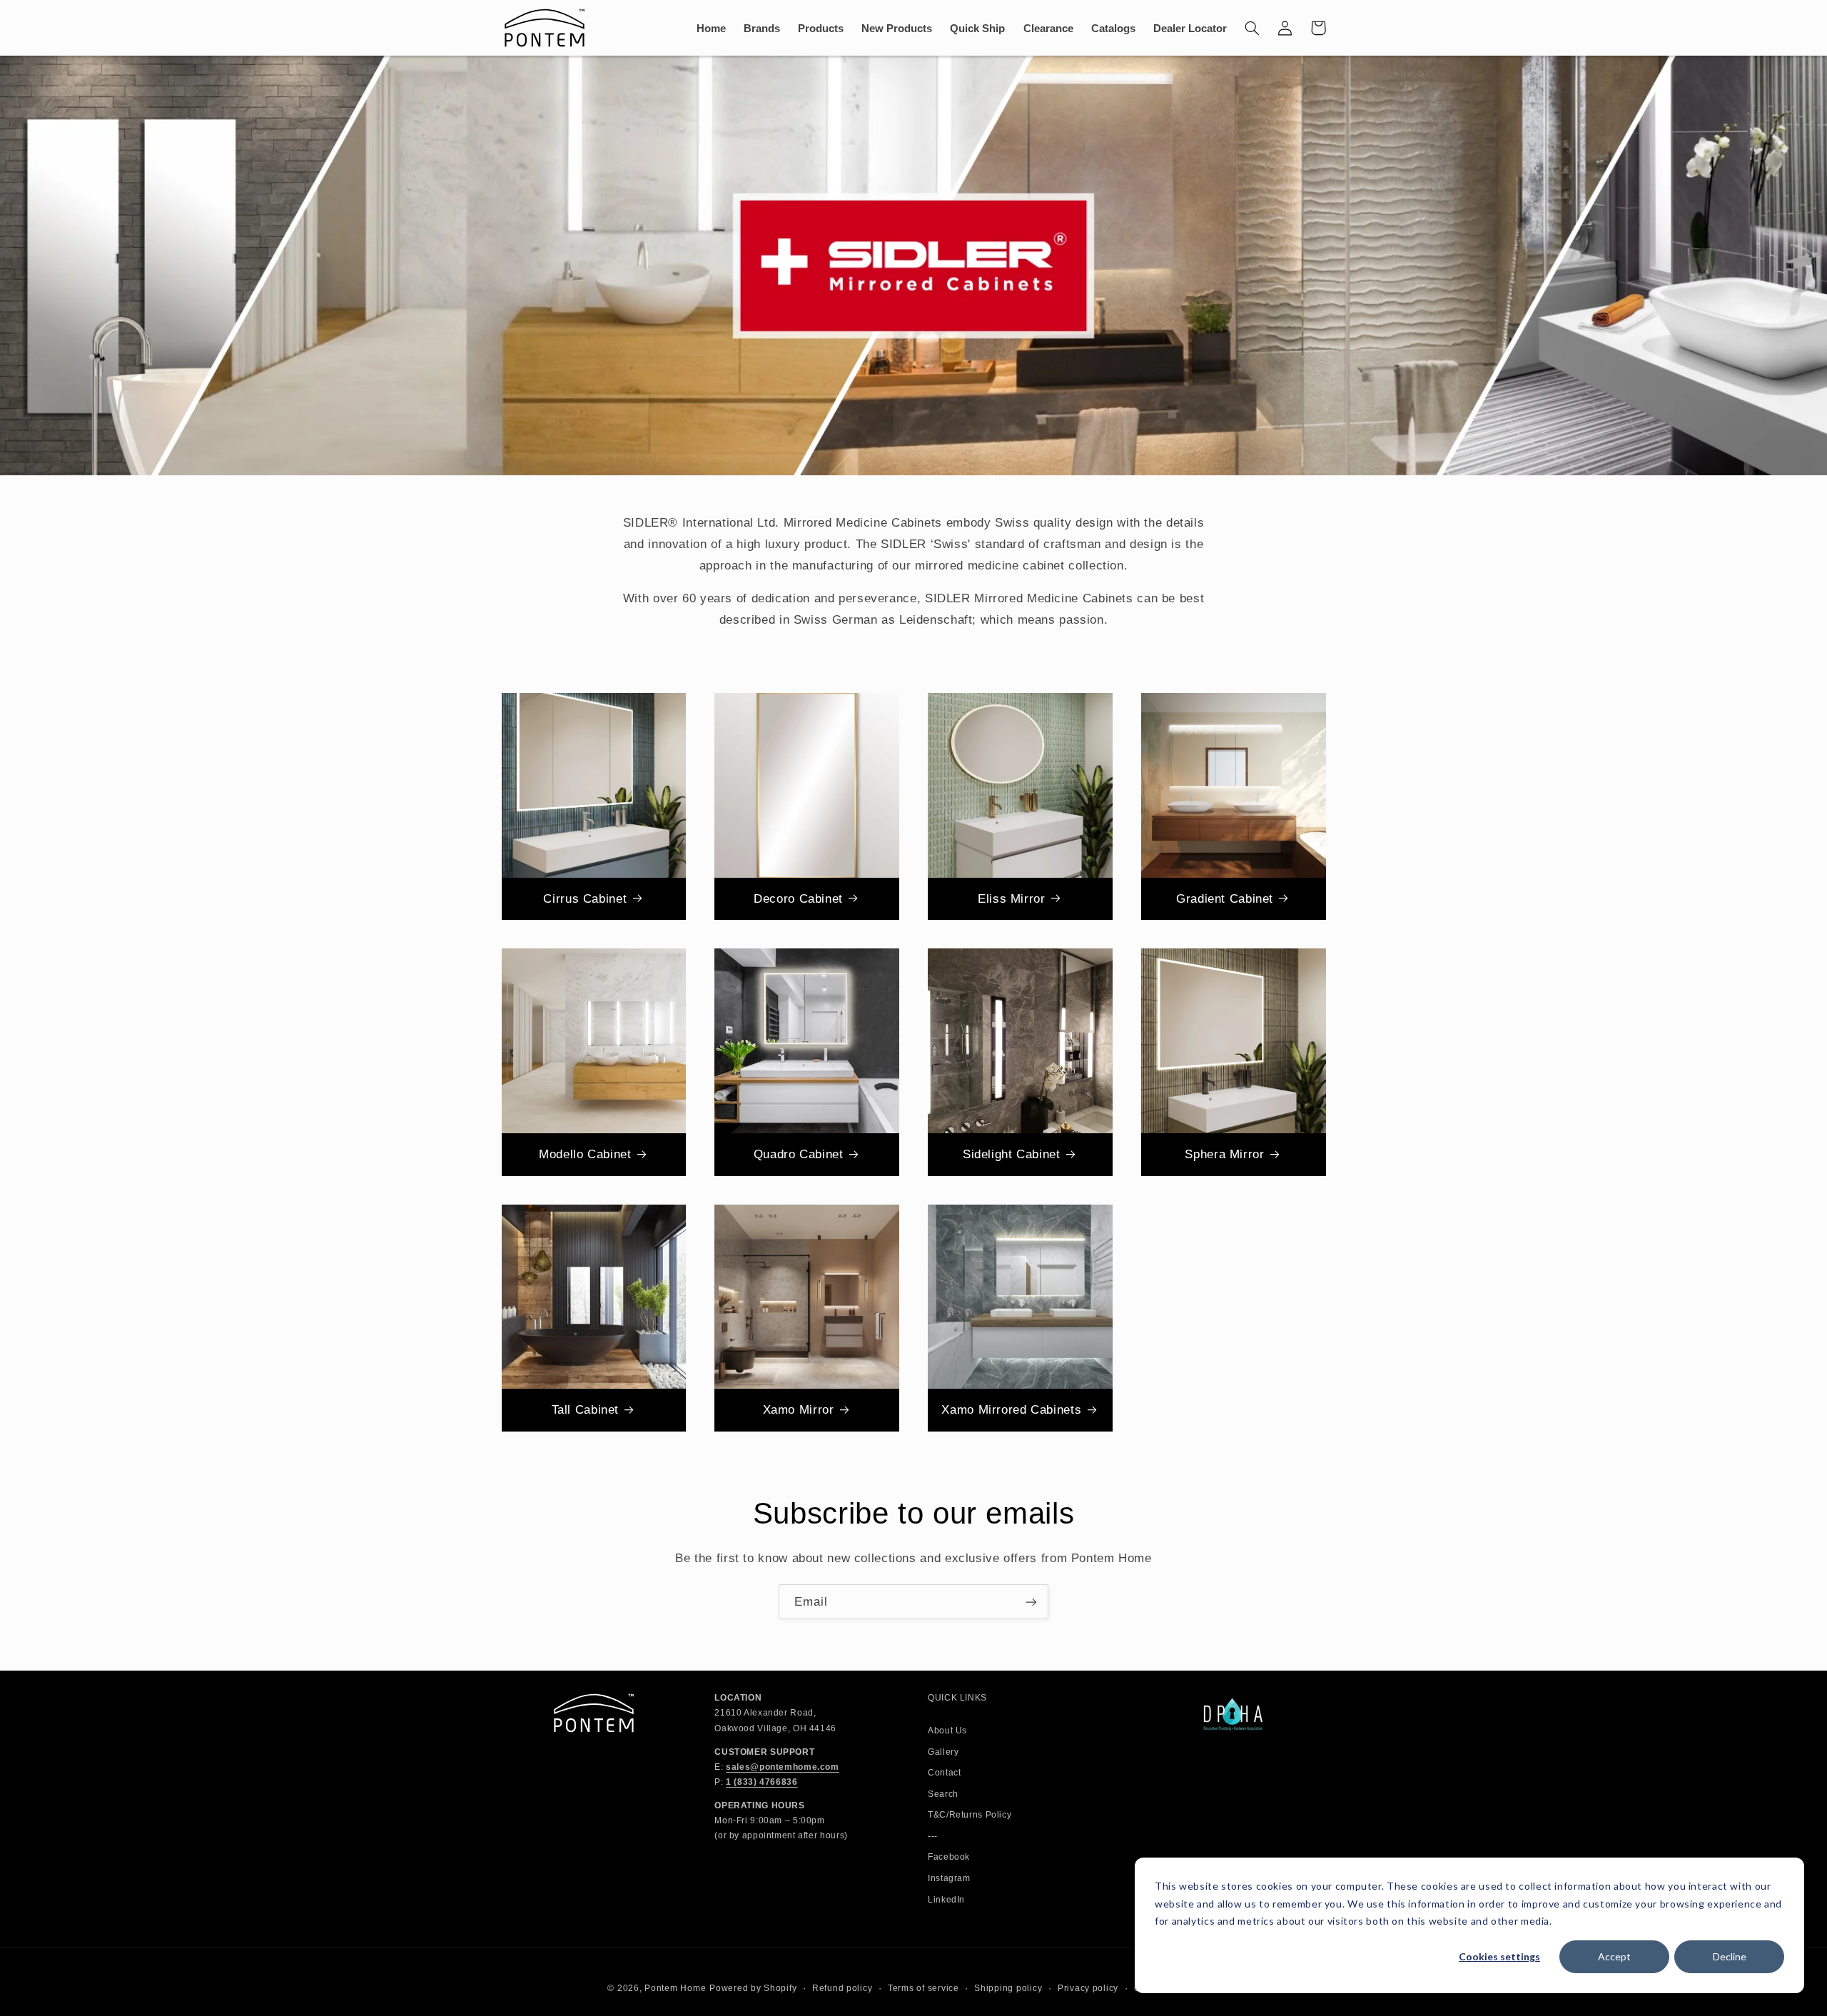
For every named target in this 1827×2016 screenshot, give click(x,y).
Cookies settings (1499, 1956)
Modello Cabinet (585, 1154)
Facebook (949, 1857)
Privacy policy (1088, 1988)
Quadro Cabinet (799, 1154)
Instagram (949, 1878)
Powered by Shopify (753, 1988)
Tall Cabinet (586, 1410)
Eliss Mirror (1012, 899)
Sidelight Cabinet (1012, 1154)
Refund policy (842, 1988)
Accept (1614, 1956)
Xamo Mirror (799, 1410)
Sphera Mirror (1224, 1154)
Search (943, 1794)
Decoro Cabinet (798, 899)
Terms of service (923, 1988)
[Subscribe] (1031, 1602)
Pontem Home (675, 1988)
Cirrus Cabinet (585, 899)
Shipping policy (1008, 1988)
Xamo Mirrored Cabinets (1011, 1410)
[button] (1252, 28)
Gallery (943, 1752)
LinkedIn (946, 1900)
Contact (944, 1773)
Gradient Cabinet (1225, 899)
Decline (1730, 1956)
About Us (947, 1731)
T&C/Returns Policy (970, 1815)
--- (933, 1836)
